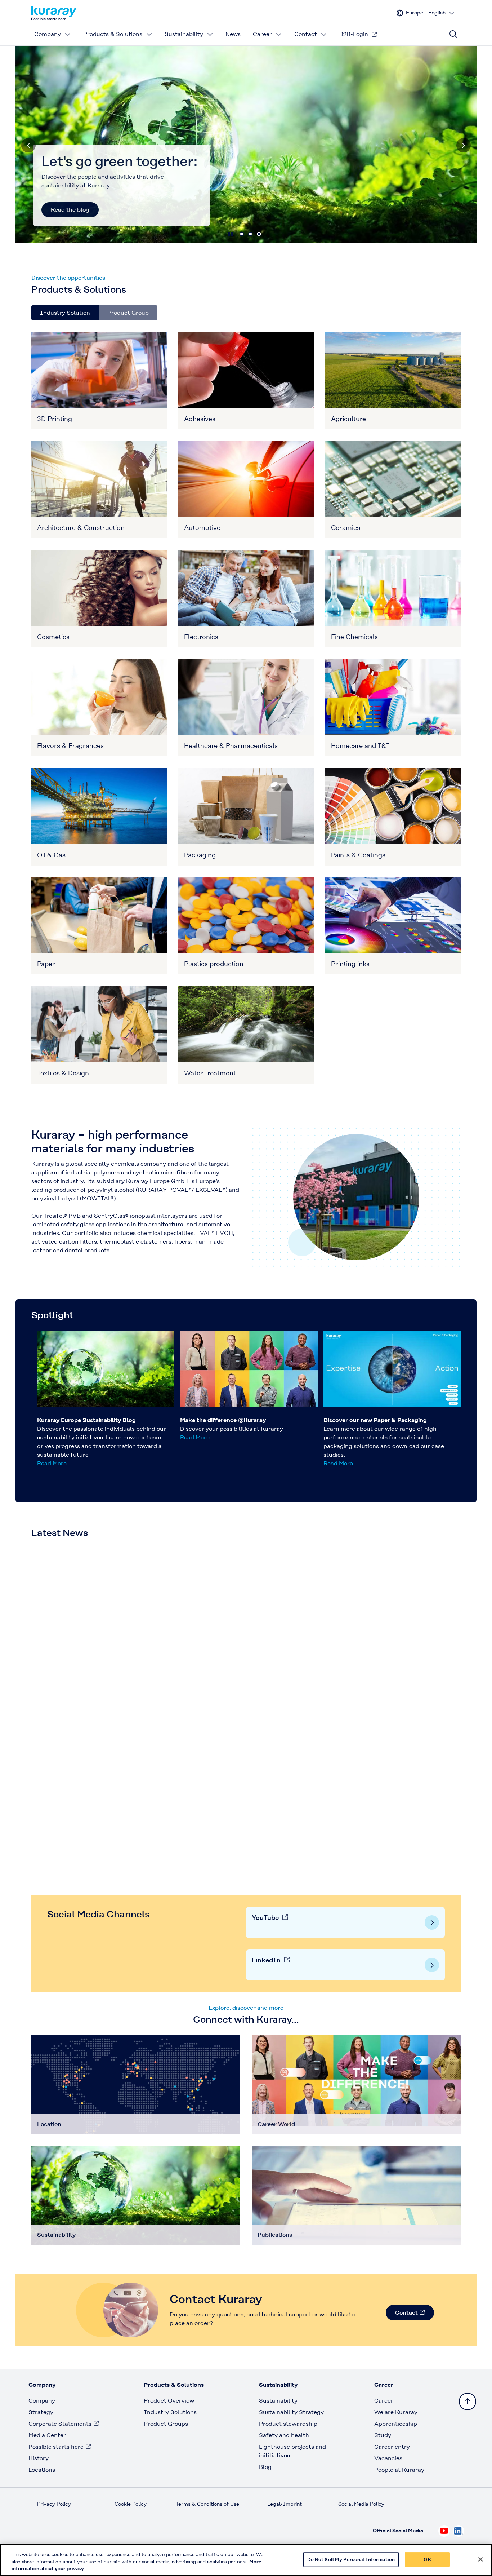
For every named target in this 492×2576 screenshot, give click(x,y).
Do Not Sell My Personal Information (351, 2559)
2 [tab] (250, 234)
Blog (265, 2467)
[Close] (480, 2559)
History (39, 2458)
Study (383, 2435)
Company (48, 34)
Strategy (41, 2412)
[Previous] (28, 145)
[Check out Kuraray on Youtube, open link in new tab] (444, 2531)
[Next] (464, 145)
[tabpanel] (246, 708)
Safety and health (284, 2435)
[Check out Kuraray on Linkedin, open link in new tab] (459, 2531)
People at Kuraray (399, 2470)
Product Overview (169, 2401)
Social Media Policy (361, 2504)
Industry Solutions (170, 2412)
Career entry (392, 2447)
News (233, 34)
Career (262, 34)
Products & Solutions (113, 34)
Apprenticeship (396, 2424)
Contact (306, 34)
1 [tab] (242, 234)
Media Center (47, 2435)
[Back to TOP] (468, 2402)
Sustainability (184, 34)
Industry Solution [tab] (65, 313)
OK (427, 2559)
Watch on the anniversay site (91, 210)
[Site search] (453, 34)
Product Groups (166, 2424)
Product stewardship (288, 2424)
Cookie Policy (131, 2504)
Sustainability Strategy (291, 2412)
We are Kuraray (396, 2412)
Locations (42, 2470)
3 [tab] (259, 234)
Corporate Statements (60, 2424)
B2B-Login (354, 34)
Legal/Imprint (285, 2504)
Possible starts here (56, 2447)
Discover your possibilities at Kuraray (232, 1429)
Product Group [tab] (128, 313)
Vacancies (388, 2458)
